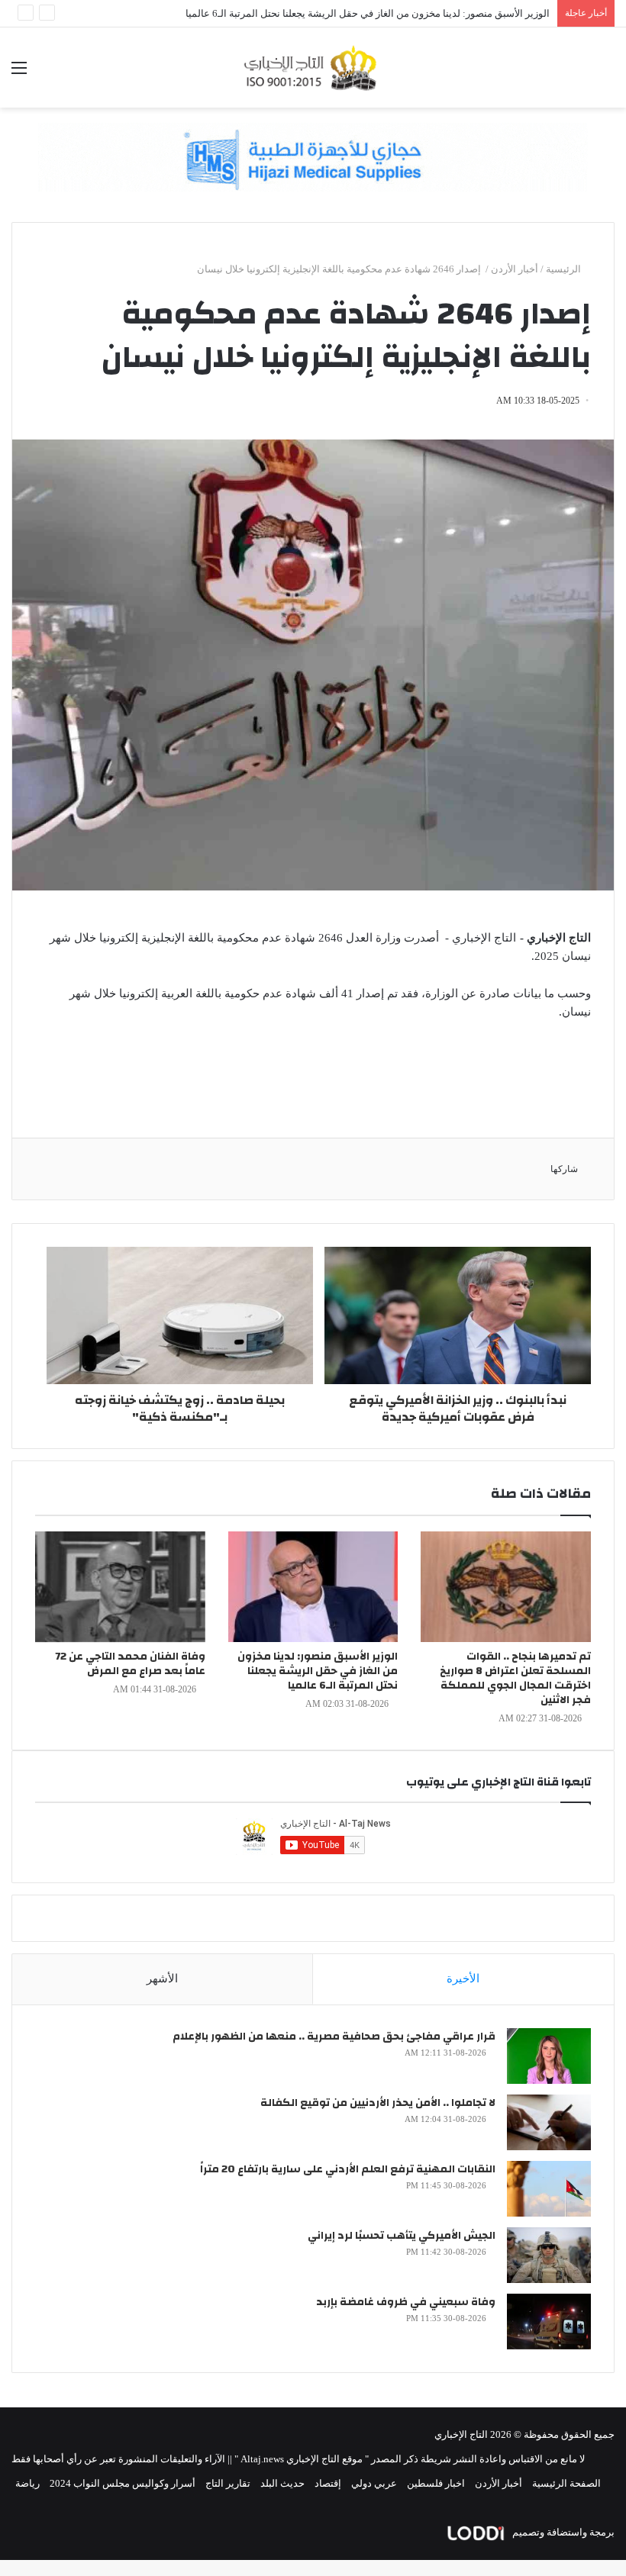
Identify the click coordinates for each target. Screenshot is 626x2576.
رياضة (27, 2483)
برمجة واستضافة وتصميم (562, 2532)
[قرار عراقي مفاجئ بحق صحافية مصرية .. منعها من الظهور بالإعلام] (549, 2056)
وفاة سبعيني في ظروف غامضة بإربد (406, 2302)
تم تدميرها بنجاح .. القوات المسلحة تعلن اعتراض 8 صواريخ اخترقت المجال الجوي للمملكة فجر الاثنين (515, 1678)
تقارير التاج (228, 2483)
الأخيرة (463, 1979)
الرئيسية (565, 269)
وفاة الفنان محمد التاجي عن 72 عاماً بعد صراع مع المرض (130, 1664)
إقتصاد (328, 2483)
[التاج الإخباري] (313, 68)
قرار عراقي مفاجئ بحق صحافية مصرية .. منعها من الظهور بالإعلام (334, 2037)
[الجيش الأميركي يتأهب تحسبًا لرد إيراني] (549, 2255)
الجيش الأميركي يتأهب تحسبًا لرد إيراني (402, 2236)
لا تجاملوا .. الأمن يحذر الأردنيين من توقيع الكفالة (378, 2103)
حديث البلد (282, 2483)
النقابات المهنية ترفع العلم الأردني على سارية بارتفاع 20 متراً (348, 2169)
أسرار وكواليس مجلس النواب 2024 (123, 2483)
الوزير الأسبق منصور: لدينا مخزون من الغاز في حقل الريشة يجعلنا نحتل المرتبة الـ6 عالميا (368, 13)
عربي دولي (374, 2483)
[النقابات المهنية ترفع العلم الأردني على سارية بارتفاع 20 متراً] (549, 2189)
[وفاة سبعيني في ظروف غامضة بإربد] (549, 2322)
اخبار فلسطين (436, 2483)
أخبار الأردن (515, 269)
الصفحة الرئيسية (566, 2483)
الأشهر (162, 1979)
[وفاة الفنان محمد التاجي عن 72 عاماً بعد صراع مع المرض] (120, 1587)
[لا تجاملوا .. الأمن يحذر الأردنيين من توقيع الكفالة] (549, 2122)
